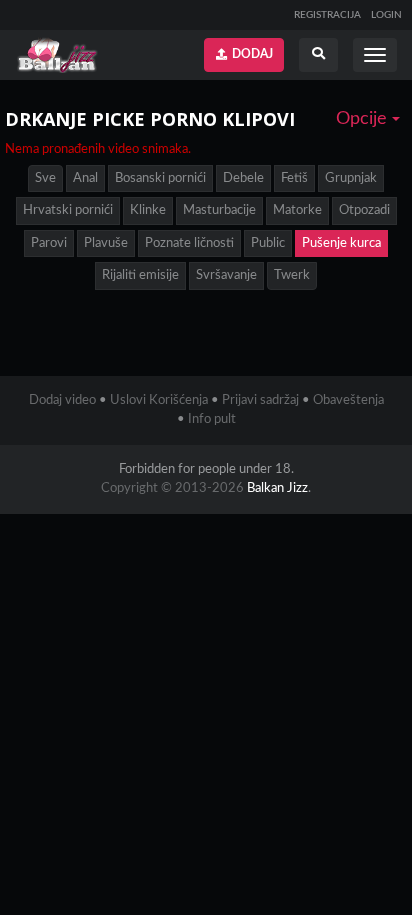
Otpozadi (364, 210)
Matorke (297, 210)
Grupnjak (351, 178)
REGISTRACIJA (327, 15)
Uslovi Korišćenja (159, 400)
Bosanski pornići (160, 178)
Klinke (148, 210)
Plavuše (106, 243)
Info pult (212, 419)
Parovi (49, 243)
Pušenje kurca (341, 243)
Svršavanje (226, 275)
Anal (85, 178)
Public (268, 243)
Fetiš (294, 178)
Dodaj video (62, 400)
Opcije (364, 119)
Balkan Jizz (277, 488)
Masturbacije (219, 210)
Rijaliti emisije (140, 275)
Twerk (292, 275)
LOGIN (386, 15)
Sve (45, 178)
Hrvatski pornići (68, 210)
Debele (243, 178)
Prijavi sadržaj (260, 400)
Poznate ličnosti (189, 243)
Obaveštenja (348, 400)
